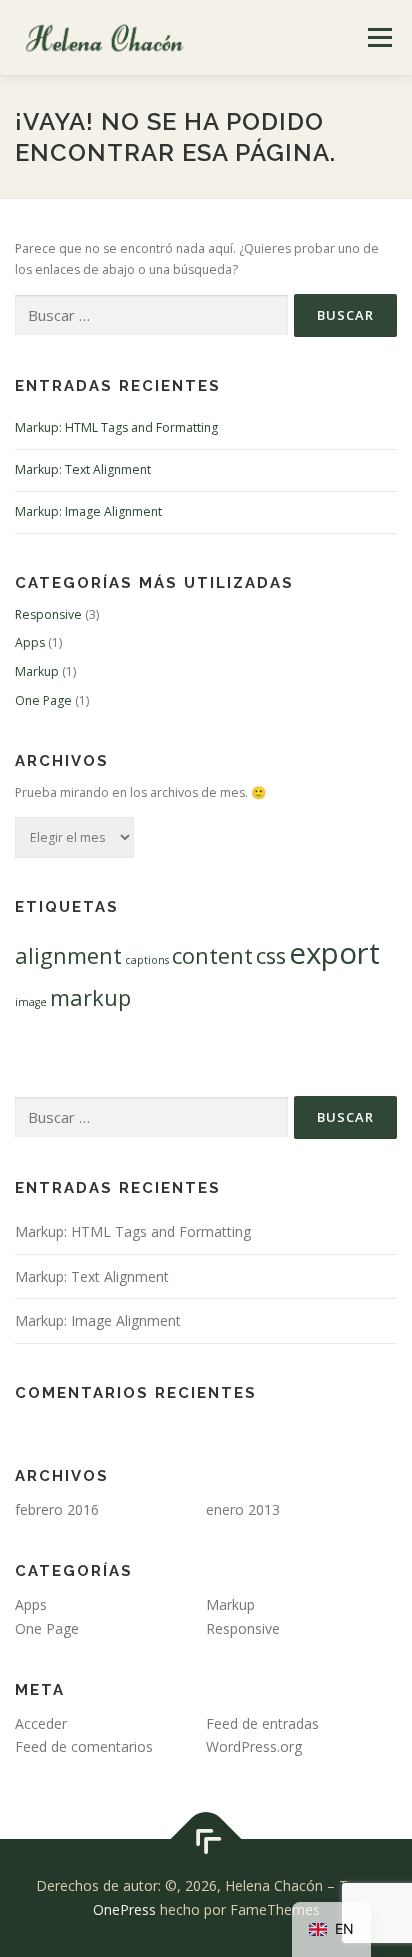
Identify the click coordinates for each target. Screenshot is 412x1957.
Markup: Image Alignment (88, 511)
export (334, 953)
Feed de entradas (262, 1723)
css (271, 955)
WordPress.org (254, 1746)
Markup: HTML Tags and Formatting (116, 427)
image (31, 1002)
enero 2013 (243, 1509)
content (212, 955)
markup (90, 997)
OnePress (124, 1909)
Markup (37, 671)
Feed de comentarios (84, 1746)
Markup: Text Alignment (83, 469)
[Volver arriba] (206, 1839)
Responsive (48, 614)
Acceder (41, 1723)
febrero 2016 (57, 1509)
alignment (68, 955)
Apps (30, 642)
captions (147, 960)
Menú (378, 37)
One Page (43, 700)
